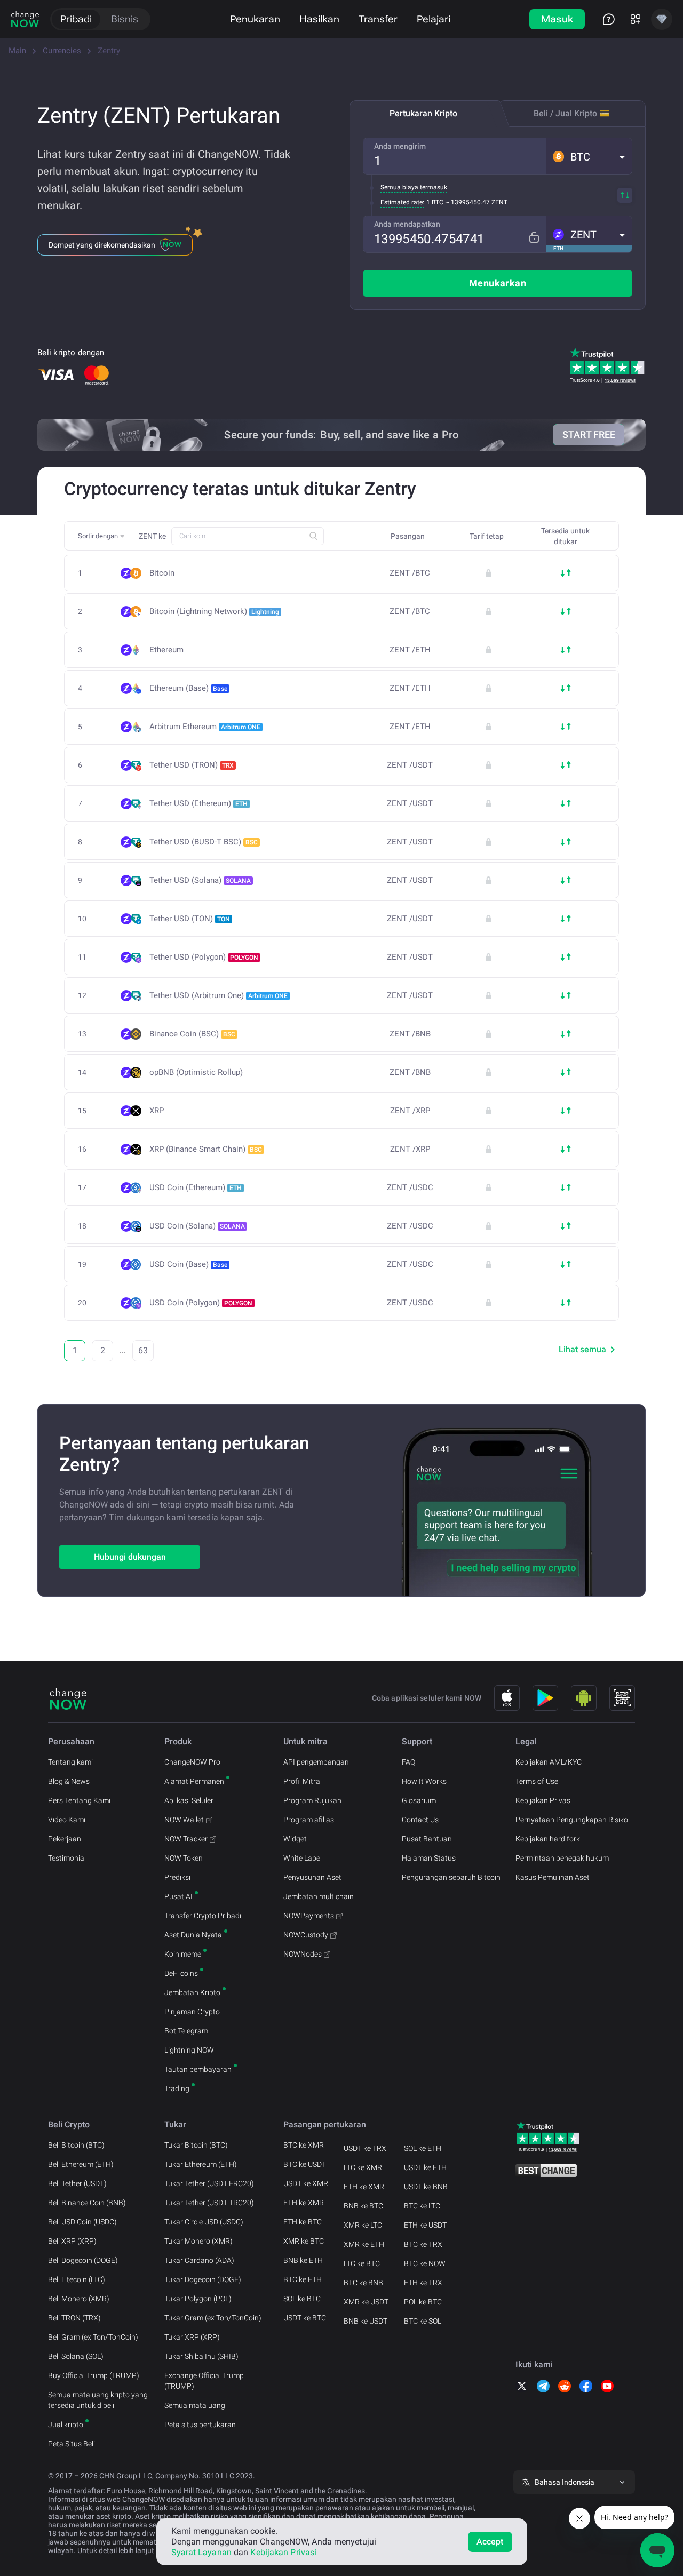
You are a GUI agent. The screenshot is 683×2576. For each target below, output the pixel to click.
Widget (295, 1839)
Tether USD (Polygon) (204, 957)
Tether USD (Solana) (200, 880)
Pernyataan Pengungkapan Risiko (572, 1820)
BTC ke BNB (363, 2283)
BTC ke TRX (423, 2244)
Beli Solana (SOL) (76, 2356)
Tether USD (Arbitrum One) (219, 995)
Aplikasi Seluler (189, 1800)
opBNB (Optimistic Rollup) (196, 1072)
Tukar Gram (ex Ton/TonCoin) (213, 2318)
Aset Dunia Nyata (193, 1935)
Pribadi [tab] (76, 19)
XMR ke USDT (366, 2302)
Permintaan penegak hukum (562, 1858)
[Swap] (625, 195)
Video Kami (67, 1820)
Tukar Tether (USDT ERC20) (209, 2183)
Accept (490, 2542)
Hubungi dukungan (130, 1557)
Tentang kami (70, 1762)
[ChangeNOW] (25, 19)
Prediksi (177, 1877)
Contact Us (420, 1820)
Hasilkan (319, 19)
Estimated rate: (402, 202)
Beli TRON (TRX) (74, 2318)
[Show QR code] (622, 1698)
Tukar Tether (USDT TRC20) (209, 2203)
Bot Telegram (186, 2031)
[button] (589, 156)
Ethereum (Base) (188, 688)
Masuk (557, 19)
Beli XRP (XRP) (72, 2241)
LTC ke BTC (362, 2263)
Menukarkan (498, 283)
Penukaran (255, 19)
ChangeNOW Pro (192, 1762)
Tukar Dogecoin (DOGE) (203, 2279)
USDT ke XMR (306, 2183)
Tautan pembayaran (198, 2069)
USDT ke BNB (426, 2187)
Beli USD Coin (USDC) (82, 2222)
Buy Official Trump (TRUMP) (94, 2375)
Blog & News (69, 1781)
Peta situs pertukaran (200, 2425)
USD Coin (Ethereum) (196, 1187)
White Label (303, 1858)
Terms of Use (537, 1781)
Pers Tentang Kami (79, 1800)
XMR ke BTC (304, 2241)
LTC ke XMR (363, 2167)
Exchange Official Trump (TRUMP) (204, 2381)
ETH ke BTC (303, 2222)
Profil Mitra (302, 1781)
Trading (177, 2088)
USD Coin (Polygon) (201, 1303)
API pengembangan (316, 1762)
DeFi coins (181, 1973)
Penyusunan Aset (312, 1877)
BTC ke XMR (304, 2145)
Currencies (62, 51)
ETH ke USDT (425, 2225)
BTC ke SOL (423, 2321)
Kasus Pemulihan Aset (553, 1877)
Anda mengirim (400, 146)
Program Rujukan (312, 1800)
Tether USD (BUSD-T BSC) (204, 842)
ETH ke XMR (304, 2203)
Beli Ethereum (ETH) (81, 2164)
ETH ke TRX (423, 2283)
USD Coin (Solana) (197, 1226)
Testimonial (67, 1858)
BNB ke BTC (363, 2206)
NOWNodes (303, 1954)
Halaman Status (429, 1858)
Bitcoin (162, 573)
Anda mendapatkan (407, 224)
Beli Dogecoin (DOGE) (83, 2260)
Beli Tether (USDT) (77, 2183)
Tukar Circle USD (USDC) (204, 2222)
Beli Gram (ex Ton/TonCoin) (93, 2337)
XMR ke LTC (363, 2225)
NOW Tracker (186, 1839)
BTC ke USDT (305, 2164)
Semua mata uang (195, 2405)
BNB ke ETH (303, 2260)
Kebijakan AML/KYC (549, 1762)
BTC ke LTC (422, 2206)
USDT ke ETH (425, 2167)
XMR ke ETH (364, 2244)
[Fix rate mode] (534, 237)
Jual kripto (66, 2425)
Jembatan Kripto (192, 1992)
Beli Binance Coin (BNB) (87, 2203)
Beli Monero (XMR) (79, 2299)
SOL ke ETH (423, 2148)
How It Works (424, 1781)
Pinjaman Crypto (192, 2012)
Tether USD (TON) (190, 919)
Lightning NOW (189, 2050)
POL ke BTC (423, 2302)
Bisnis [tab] (125, 19)
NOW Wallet (184, 1820)
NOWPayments (309, 1916)
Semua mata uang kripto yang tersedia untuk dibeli (98, 2400)
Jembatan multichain (319, 1896)
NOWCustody (306, 1935)
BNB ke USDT (366, 2321)
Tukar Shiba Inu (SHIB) (201, 2356)
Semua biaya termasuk (414, 187)
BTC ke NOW (425, 2263)
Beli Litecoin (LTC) (77, 2279)
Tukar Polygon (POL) (198, 2299)
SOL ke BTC (302, 2299)
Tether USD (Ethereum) (198, 803)
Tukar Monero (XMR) (198, 2241)
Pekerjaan (65, 1839)
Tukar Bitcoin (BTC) (196, 2145)
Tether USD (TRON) (192, 765)
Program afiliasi (309, 1820)
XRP (157, 1111)
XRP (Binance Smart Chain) (206, 1149)
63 (143, 1350)
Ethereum (166, 650)
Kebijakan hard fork (548, 1839)
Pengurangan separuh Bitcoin (451, 1877)
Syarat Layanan (201, 2552)
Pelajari (434, 19)
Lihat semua (582, 1349)
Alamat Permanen (194, 1781)
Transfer (378, 19)
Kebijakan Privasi (544, 1800)
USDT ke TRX (365, 2148)
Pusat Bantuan (427, 1839)
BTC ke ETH (303, 2279)
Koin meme (183, 1954)
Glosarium (419, 1800)
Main (17, 51)
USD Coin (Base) (188, 1264)
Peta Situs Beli (72, 2444)
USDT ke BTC (305, 2318)
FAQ (408, 1762)
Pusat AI (178, 1896)
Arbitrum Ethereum (205, 727)
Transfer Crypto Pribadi (203, 1916)
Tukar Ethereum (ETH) (201, 2164)
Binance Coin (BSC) (192, 1034)
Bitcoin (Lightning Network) (214, 611)
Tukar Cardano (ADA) (199, 2260)
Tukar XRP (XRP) (192, 2337)
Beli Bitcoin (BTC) (76, 2145)
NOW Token (184, 1858)
